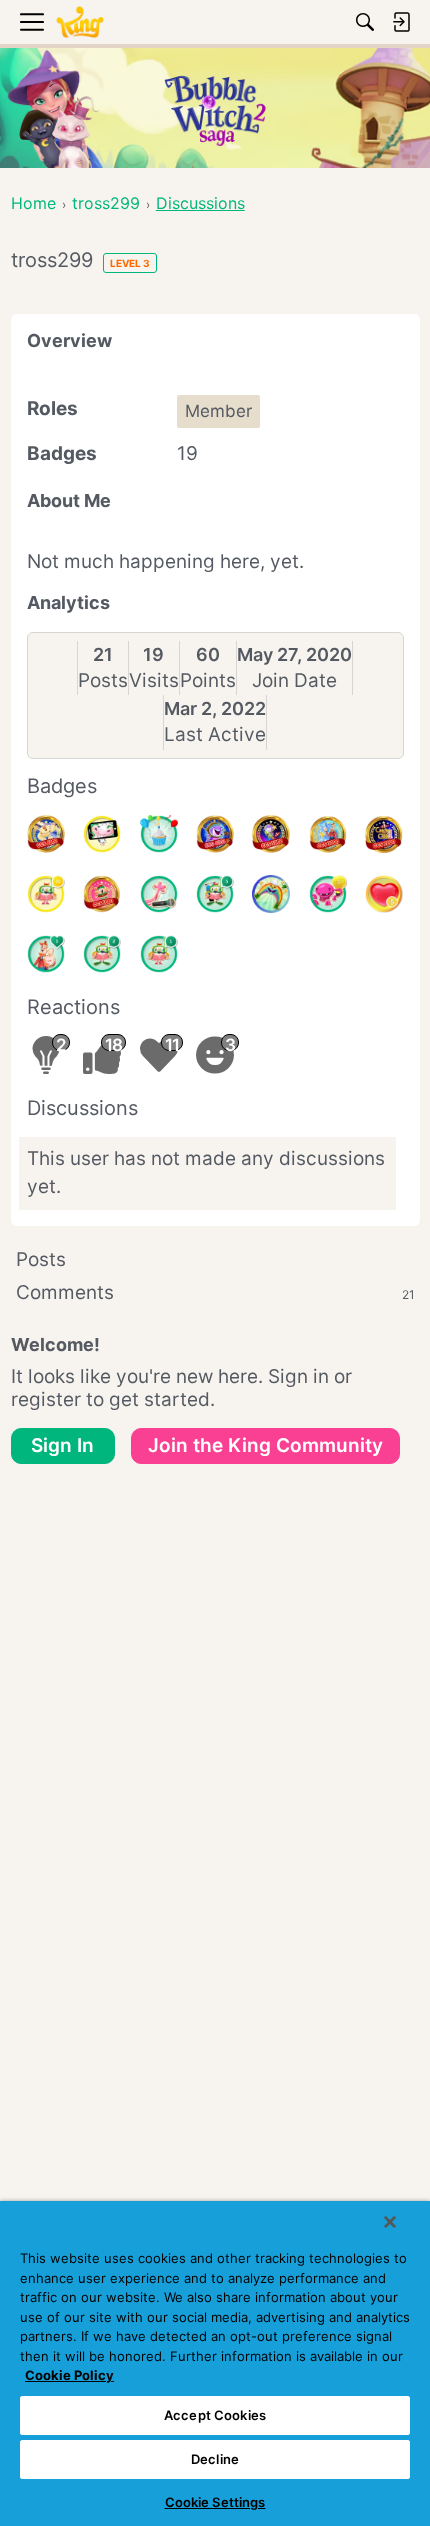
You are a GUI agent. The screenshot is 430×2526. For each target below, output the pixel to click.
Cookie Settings (215, 2502)
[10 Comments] (46, 894)
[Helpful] (328, 894)
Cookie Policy (69, 2375)
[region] (215, 2363)
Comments (215, 1292)
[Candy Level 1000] (102, 894)
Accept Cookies (215, 2415)
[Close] (390, 2222)
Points (208, 680)
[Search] (365, 22)
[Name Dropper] (159, 894)
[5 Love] (384, 894)
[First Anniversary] (159, 834)
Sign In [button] (62, 1445)
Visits (154, 680)
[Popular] (46, 954)
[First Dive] (159, 954)
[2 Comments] (102, 954)
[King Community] (80, 22)
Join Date (294, 680)
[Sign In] (401, 22)
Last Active (215, 734)
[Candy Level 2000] (384, 834)
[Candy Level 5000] (271, 834)
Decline (215, 2459)
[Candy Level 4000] (215, 834)
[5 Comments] (215, 894)
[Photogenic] (102, 834)
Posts (103, 680)
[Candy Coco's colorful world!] (271, 894)
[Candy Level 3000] (328, 834)
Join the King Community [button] (265, 1445)
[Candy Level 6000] (46, 834)
